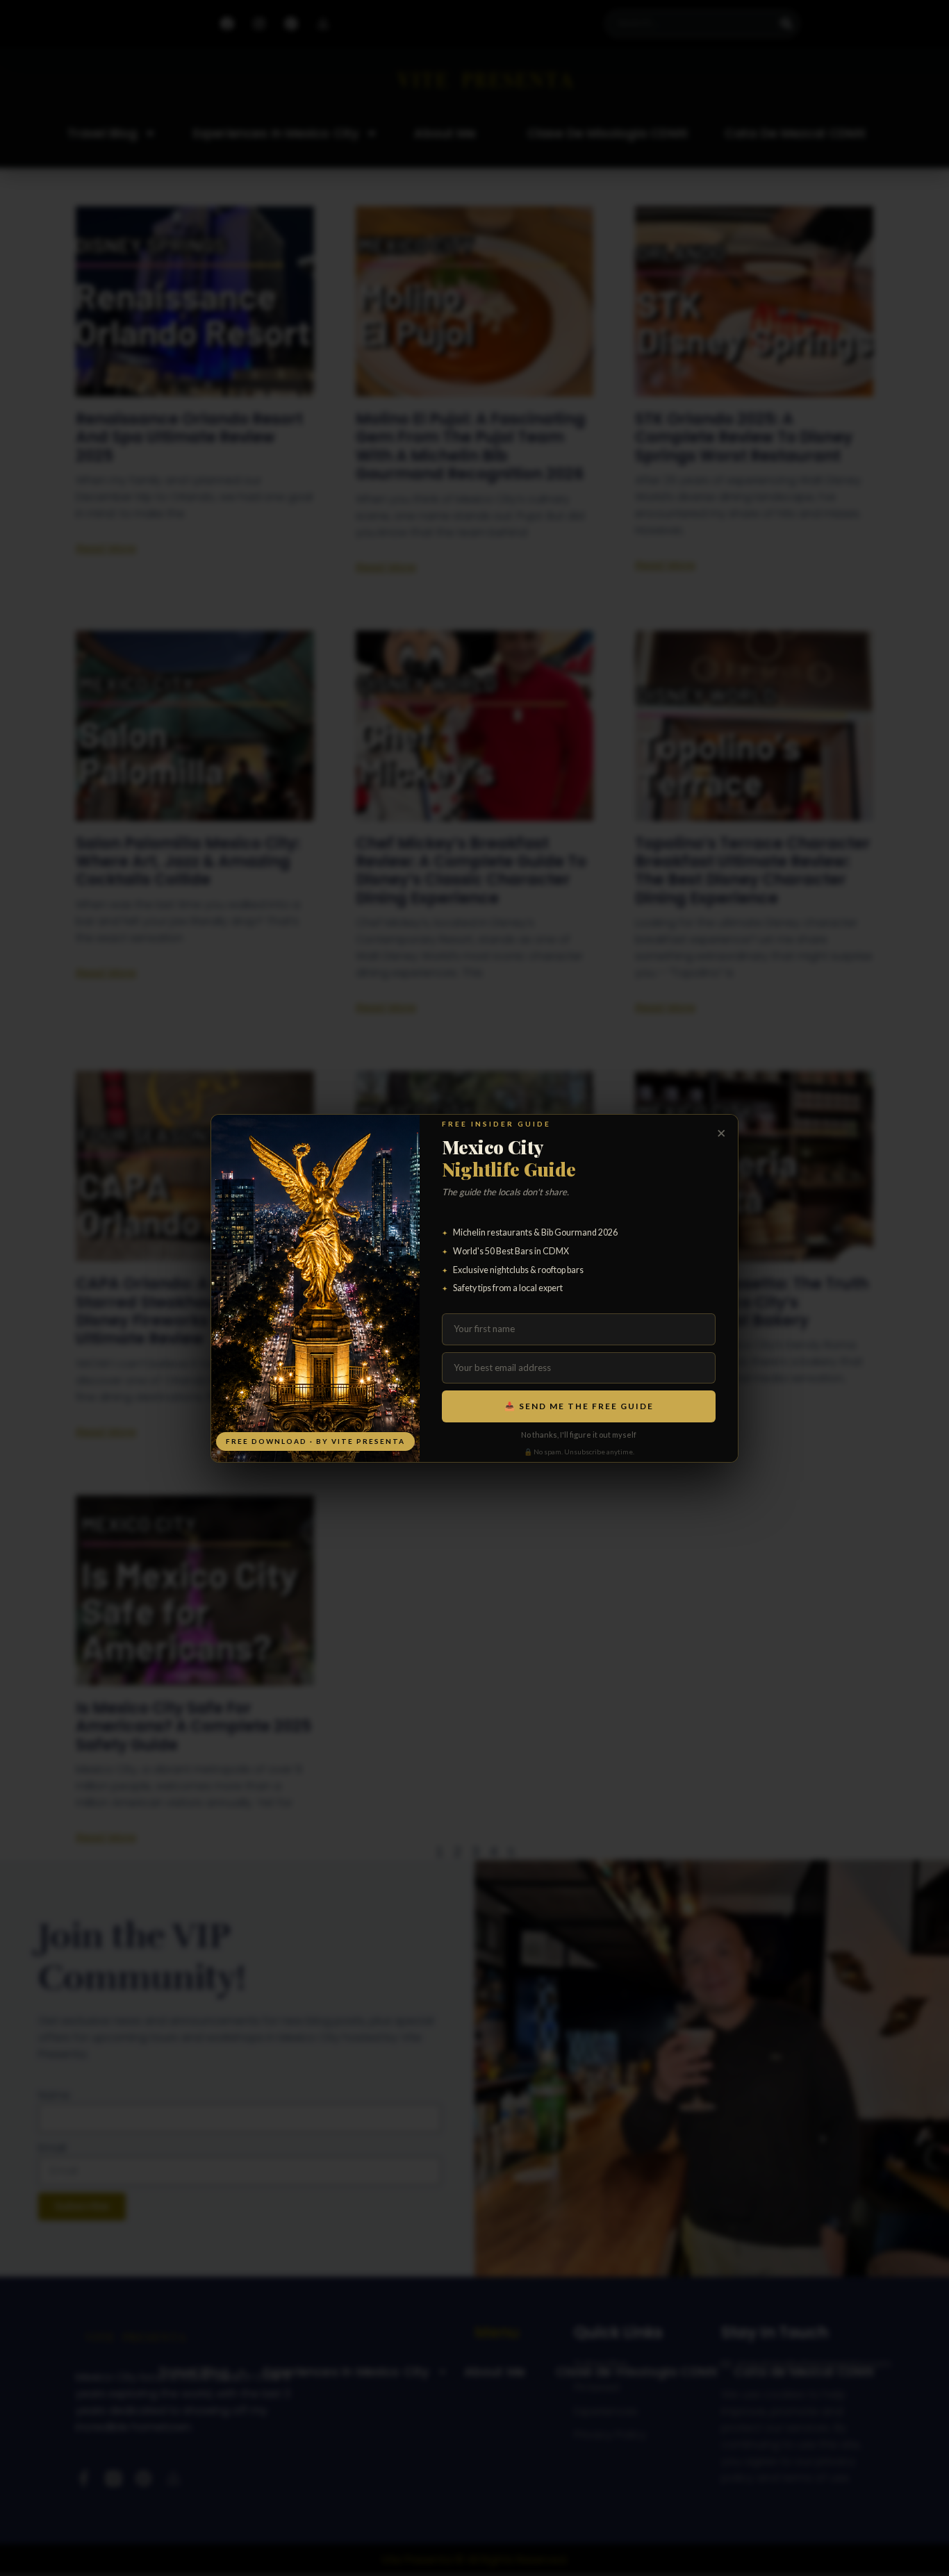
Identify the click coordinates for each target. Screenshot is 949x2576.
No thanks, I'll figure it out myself (579, 1435)
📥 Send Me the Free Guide (579, 1406)
